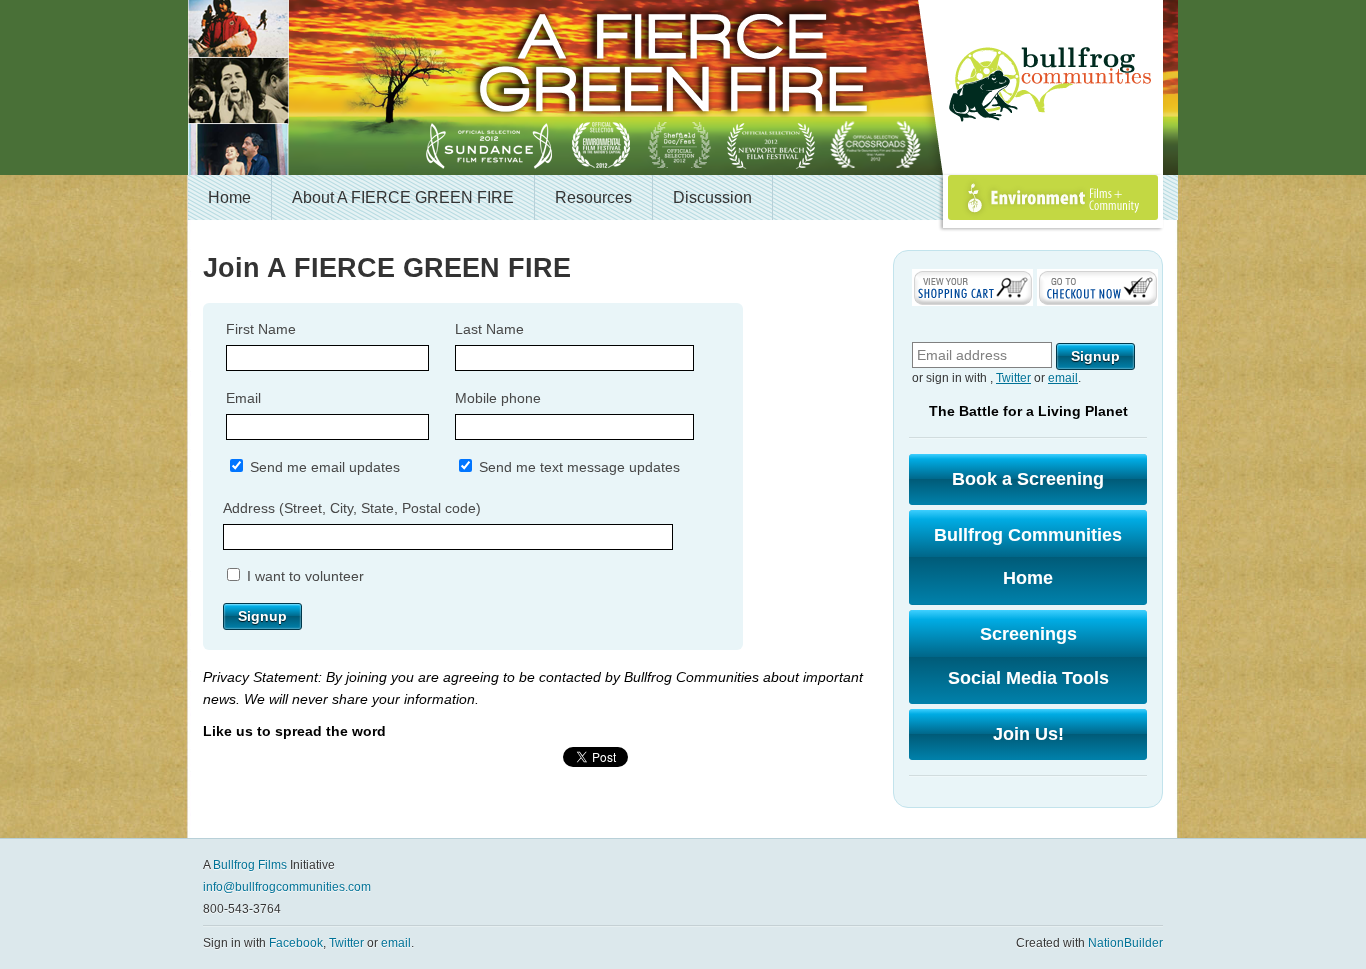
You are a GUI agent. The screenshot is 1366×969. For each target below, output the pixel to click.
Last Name (489, 329)
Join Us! (1028, 734)
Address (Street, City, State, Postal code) (352, 508)
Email (243, 398)
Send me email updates (323, 467)
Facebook (296, 943)
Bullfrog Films (250, 865)
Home (229, 197)
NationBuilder (1125, 943)
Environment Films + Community (1031, 219)
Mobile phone (498, 398)
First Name (261, 329)
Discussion (712, 197)
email (1063, 378)
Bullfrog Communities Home (1028, 557)
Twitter (1013, 378)
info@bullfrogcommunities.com (287, 887)
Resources (593, 197)
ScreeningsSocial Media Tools (1028, 656)
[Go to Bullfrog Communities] (1053, 85)
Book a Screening (1028, 479)
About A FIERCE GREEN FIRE (403, 197)
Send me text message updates (577, 467)
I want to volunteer (303, 576)
